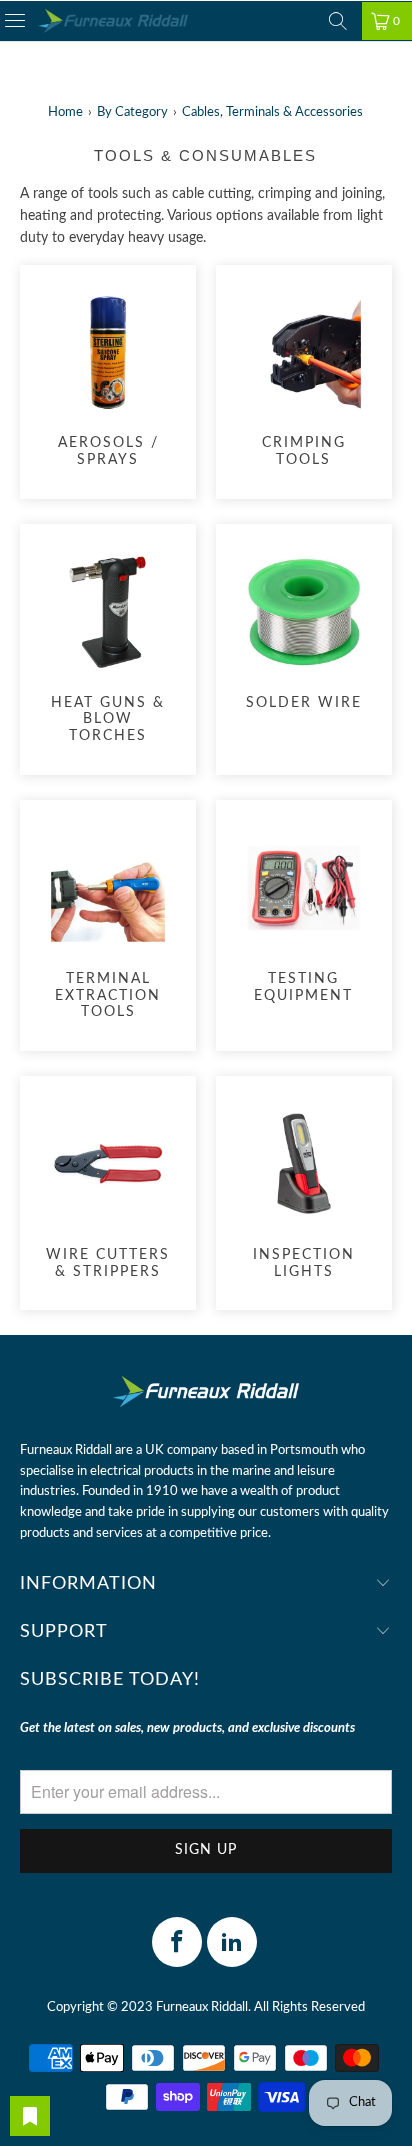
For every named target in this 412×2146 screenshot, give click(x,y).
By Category (132, 112)
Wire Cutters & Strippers (108, 1190)
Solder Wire (304, 630)
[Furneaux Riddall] (113, 21)
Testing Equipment (304, 914)
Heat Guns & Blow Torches (108, 647)
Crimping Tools (304, 379)
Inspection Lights (304, 1190)
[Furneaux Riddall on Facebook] (177, 1942)
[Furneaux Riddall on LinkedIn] (232, 1942)
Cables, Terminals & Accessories (272, 112)
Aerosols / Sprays (108, 379)
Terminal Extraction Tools (108, 923)
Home (65, 112)
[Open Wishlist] (30, 2116)
